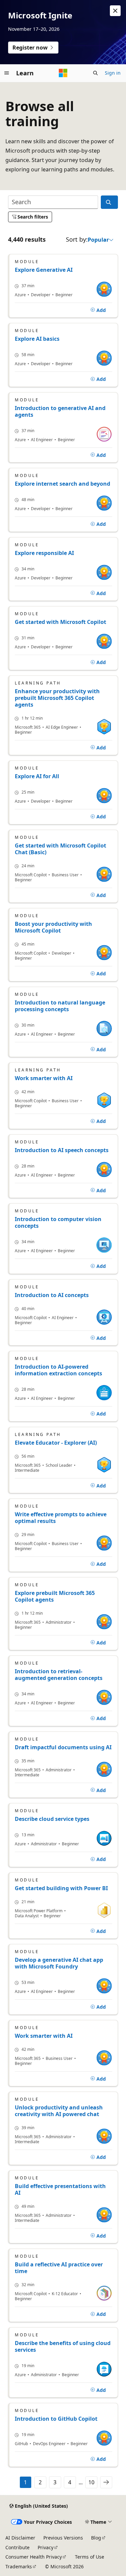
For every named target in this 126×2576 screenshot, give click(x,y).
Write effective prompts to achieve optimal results (61, 1518)
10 (91, 2482)
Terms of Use (90, 2557)
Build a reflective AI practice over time (59, 2268)
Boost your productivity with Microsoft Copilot (53, 927)
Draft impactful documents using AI (63, 1747)
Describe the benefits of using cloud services (63, 2346)
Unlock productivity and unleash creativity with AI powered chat (59, 2111)
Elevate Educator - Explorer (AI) (56, 1443)
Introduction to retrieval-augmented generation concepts (59, 1675)
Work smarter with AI (44, 1078)
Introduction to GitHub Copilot (56, 2419)
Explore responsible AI (44, 553)
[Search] (109, 202)
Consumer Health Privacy (34, 2557)
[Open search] (95, 73)
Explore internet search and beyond (62, 484)
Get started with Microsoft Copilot (60, 622)
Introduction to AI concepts (52, 1295)
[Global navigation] (7, 73)
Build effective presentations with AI (60, 2189)
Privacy (46, 2547)
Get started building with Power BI (61, 1888)
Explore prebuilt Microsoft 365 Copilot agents (55, 1596)
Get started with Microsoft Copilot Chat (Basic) (60, 849)
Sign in (113, 73)
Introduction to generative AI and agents (60, 411)
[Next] (106, 2482)
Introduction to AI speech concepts (62, 1150)
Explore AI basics (37, 339)
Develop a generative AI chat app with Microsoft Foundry (59, 1963)
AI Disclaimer (20, 2538)
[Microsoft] (63, 73)
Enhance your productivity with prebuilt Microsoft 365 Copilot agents (57, 698)
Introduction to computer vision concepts (58, 1222)
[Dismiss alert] (115, 11)
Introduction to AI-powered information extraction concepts (58, 1370)
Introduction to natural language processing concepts (60, 1006)
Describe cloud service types (52, 1819)
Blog (96, 2538)
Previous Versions (63, 2538)
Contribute (17, 2547)
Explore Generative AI (44, 270)
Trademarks (19, 2566)
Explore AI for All (37, 776)
